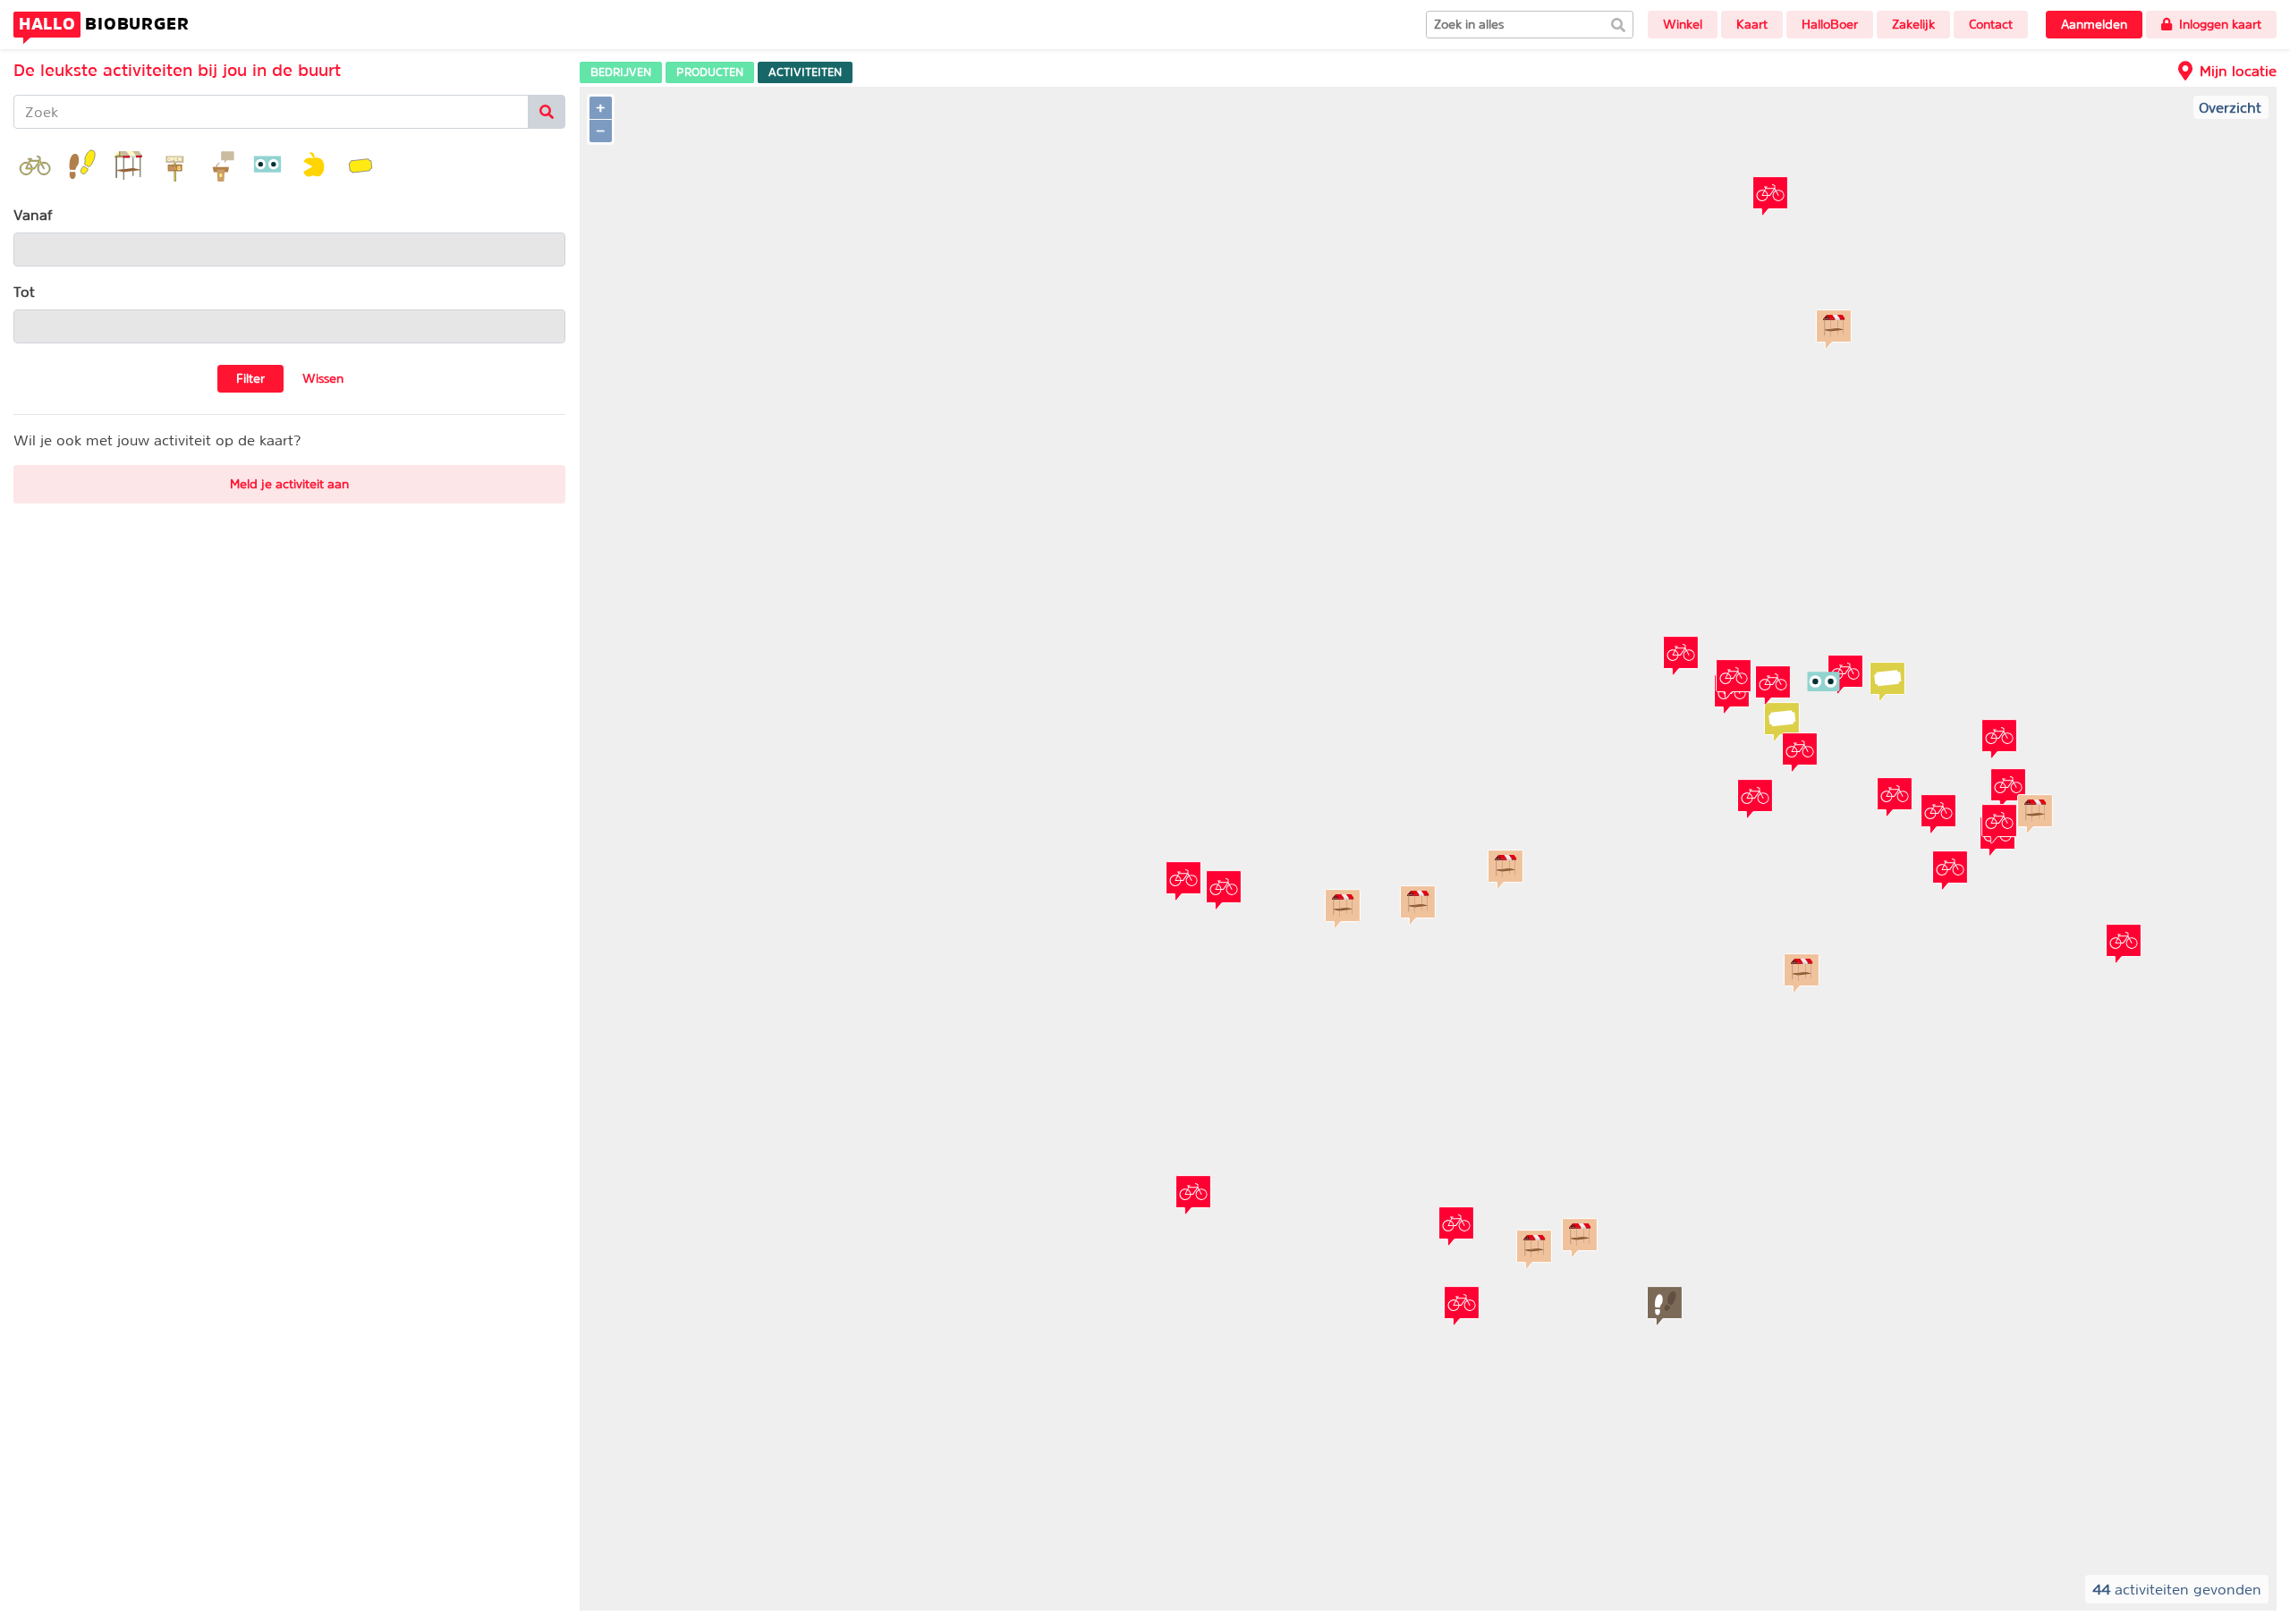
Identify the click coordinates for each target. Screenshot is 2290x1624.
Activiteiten (805, 72)
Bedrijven (621, 72)
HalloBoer (1830, 24)
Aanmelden (2094, 24)
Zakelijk (1913, 24)
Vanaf (33, 215)
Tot (24, 292)
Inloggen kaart (2220, 24)
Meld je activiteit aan (289, 484)
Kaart (1752, 24)
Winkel (1683, 24)
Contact (1991, 24)
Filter (250, 378)
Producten (710, 72)
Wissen (323, 378)
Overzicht (2230, 107)
